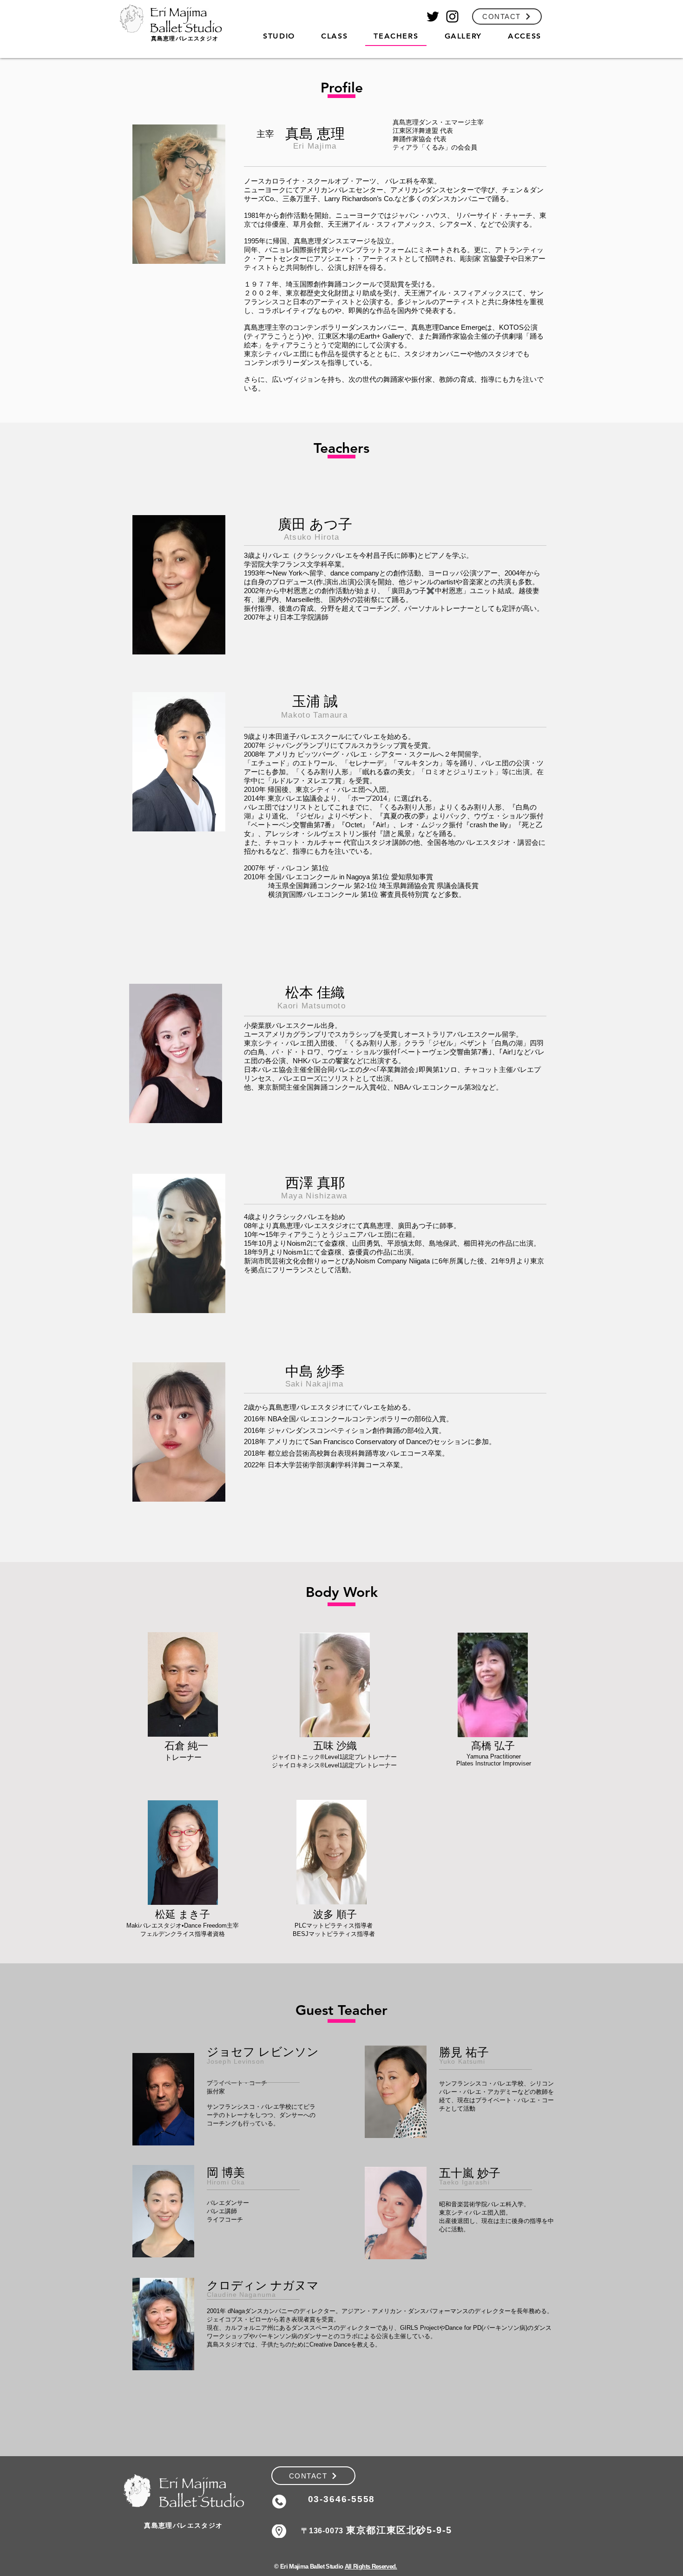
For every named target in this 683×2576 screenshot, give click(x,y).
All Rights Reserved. (371, 2566)
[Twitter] (433, 16)
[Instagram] (452, 16)
